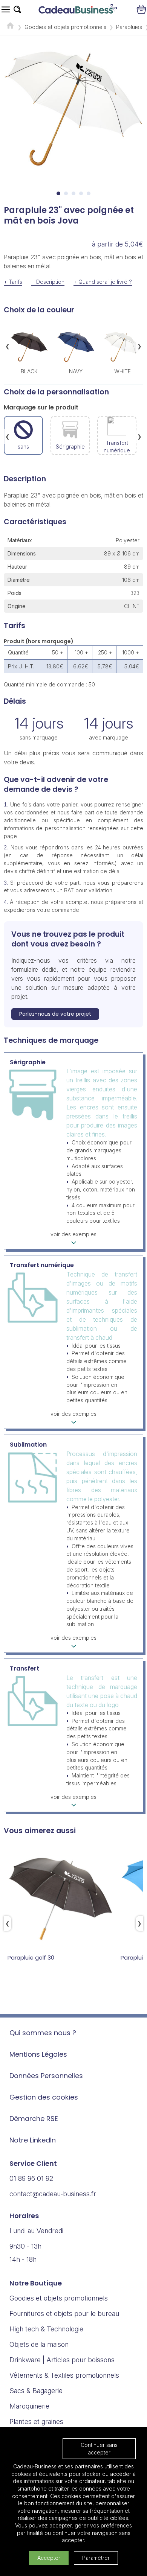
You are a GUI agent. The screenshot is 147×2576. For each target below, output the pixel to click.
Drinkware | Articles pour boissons (62, 2360)
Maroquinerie (29, 2406)
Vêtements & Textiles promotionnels (64, 2375)
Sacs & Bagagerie (36, 2391)
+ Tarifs (13, 282)
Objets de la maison (39, 2344)
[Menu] (6, 9)
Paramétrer (96, 2558)
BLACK (29, 371)
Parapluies (129, 27)
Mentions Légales (38, 2054)
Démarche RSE (34, 2119)
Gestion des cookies (44, 2097)
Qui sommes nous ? (43, 2033)
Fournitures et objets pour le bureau (64, 2314)
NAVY (76, 371)
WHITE (122, 371)
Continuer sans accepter (99, 2449)
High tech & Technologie (46, 2329)
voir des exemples (73, 1234)
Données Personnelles (46, 2076)
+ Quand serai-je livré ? (103, 282)
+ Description (48, 282)
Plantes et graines (36, 2422)
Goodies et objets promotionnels (65, 27)
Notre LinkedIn (33, 2140)
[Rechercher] (17, 9)
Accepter (49, 2558)
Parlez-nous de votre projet (55, 1014)
